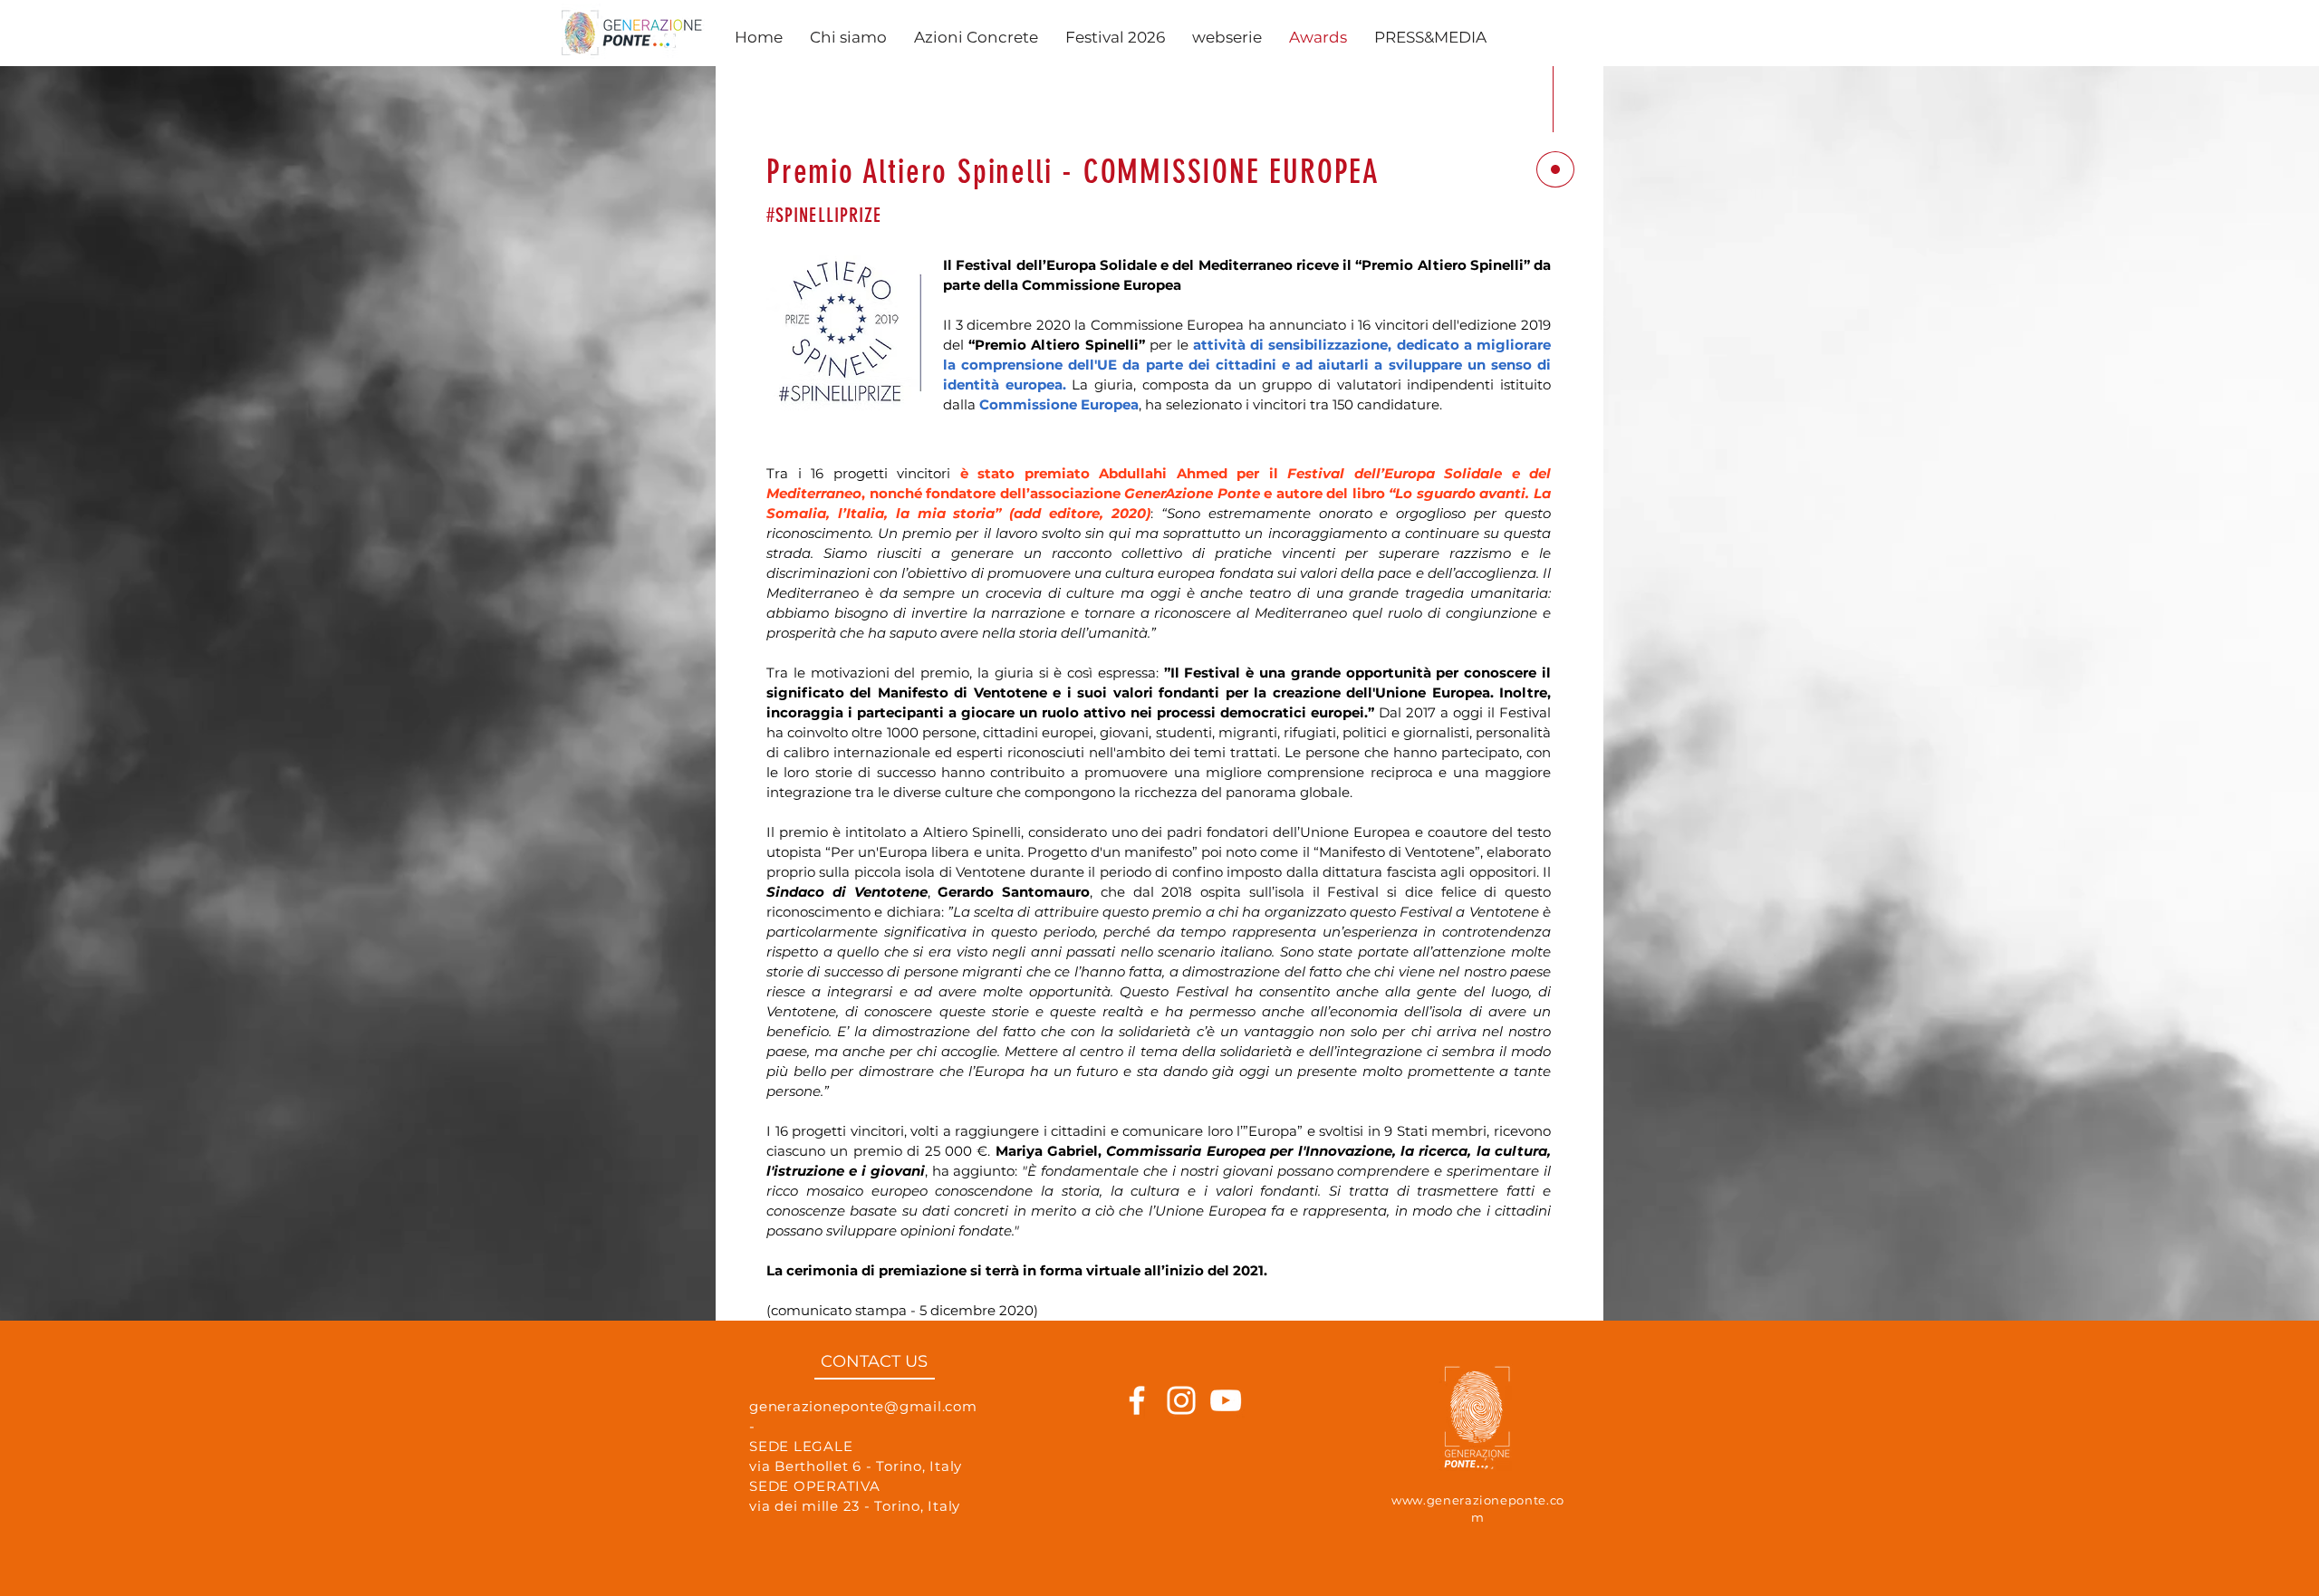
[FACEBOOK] (1137, 1400)
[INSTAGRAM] (1181, 1400)
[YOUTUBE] (1226, 1400)
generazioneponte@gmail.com (863, 1406)
